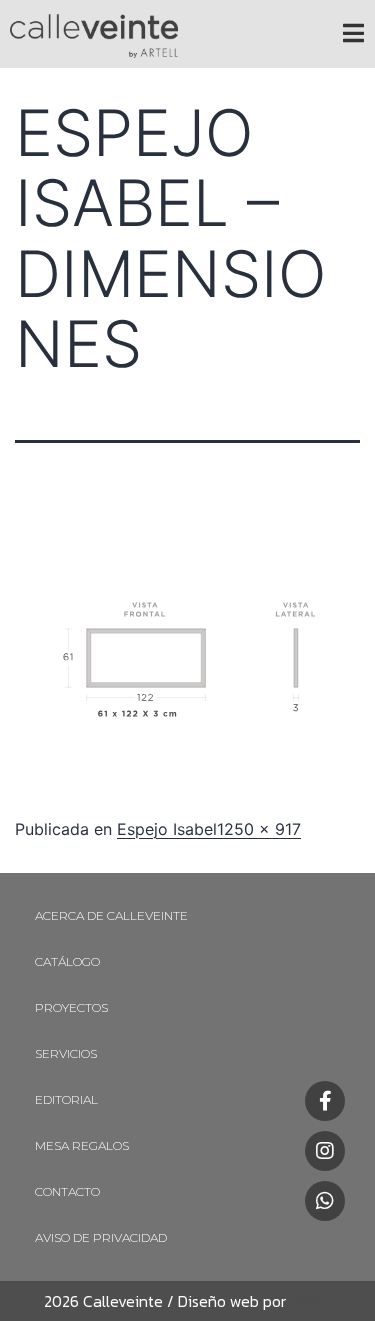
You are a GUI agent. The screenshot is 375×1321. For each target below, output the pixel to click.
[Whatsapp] (325, 1201)
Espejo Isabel (167, 829)
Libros (306, 1301)
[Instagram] (325, 1151)
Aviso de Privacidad (101, 1237)
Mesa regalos (82, 1145)
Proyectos (71, 1007)
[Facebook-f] (325, 1101)
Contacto (67, 1191)
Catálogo (67, 961)
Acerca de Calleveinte (111, 915)
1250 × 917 (259, 829)
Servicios (66, 1053)
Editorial (66, 1099)
